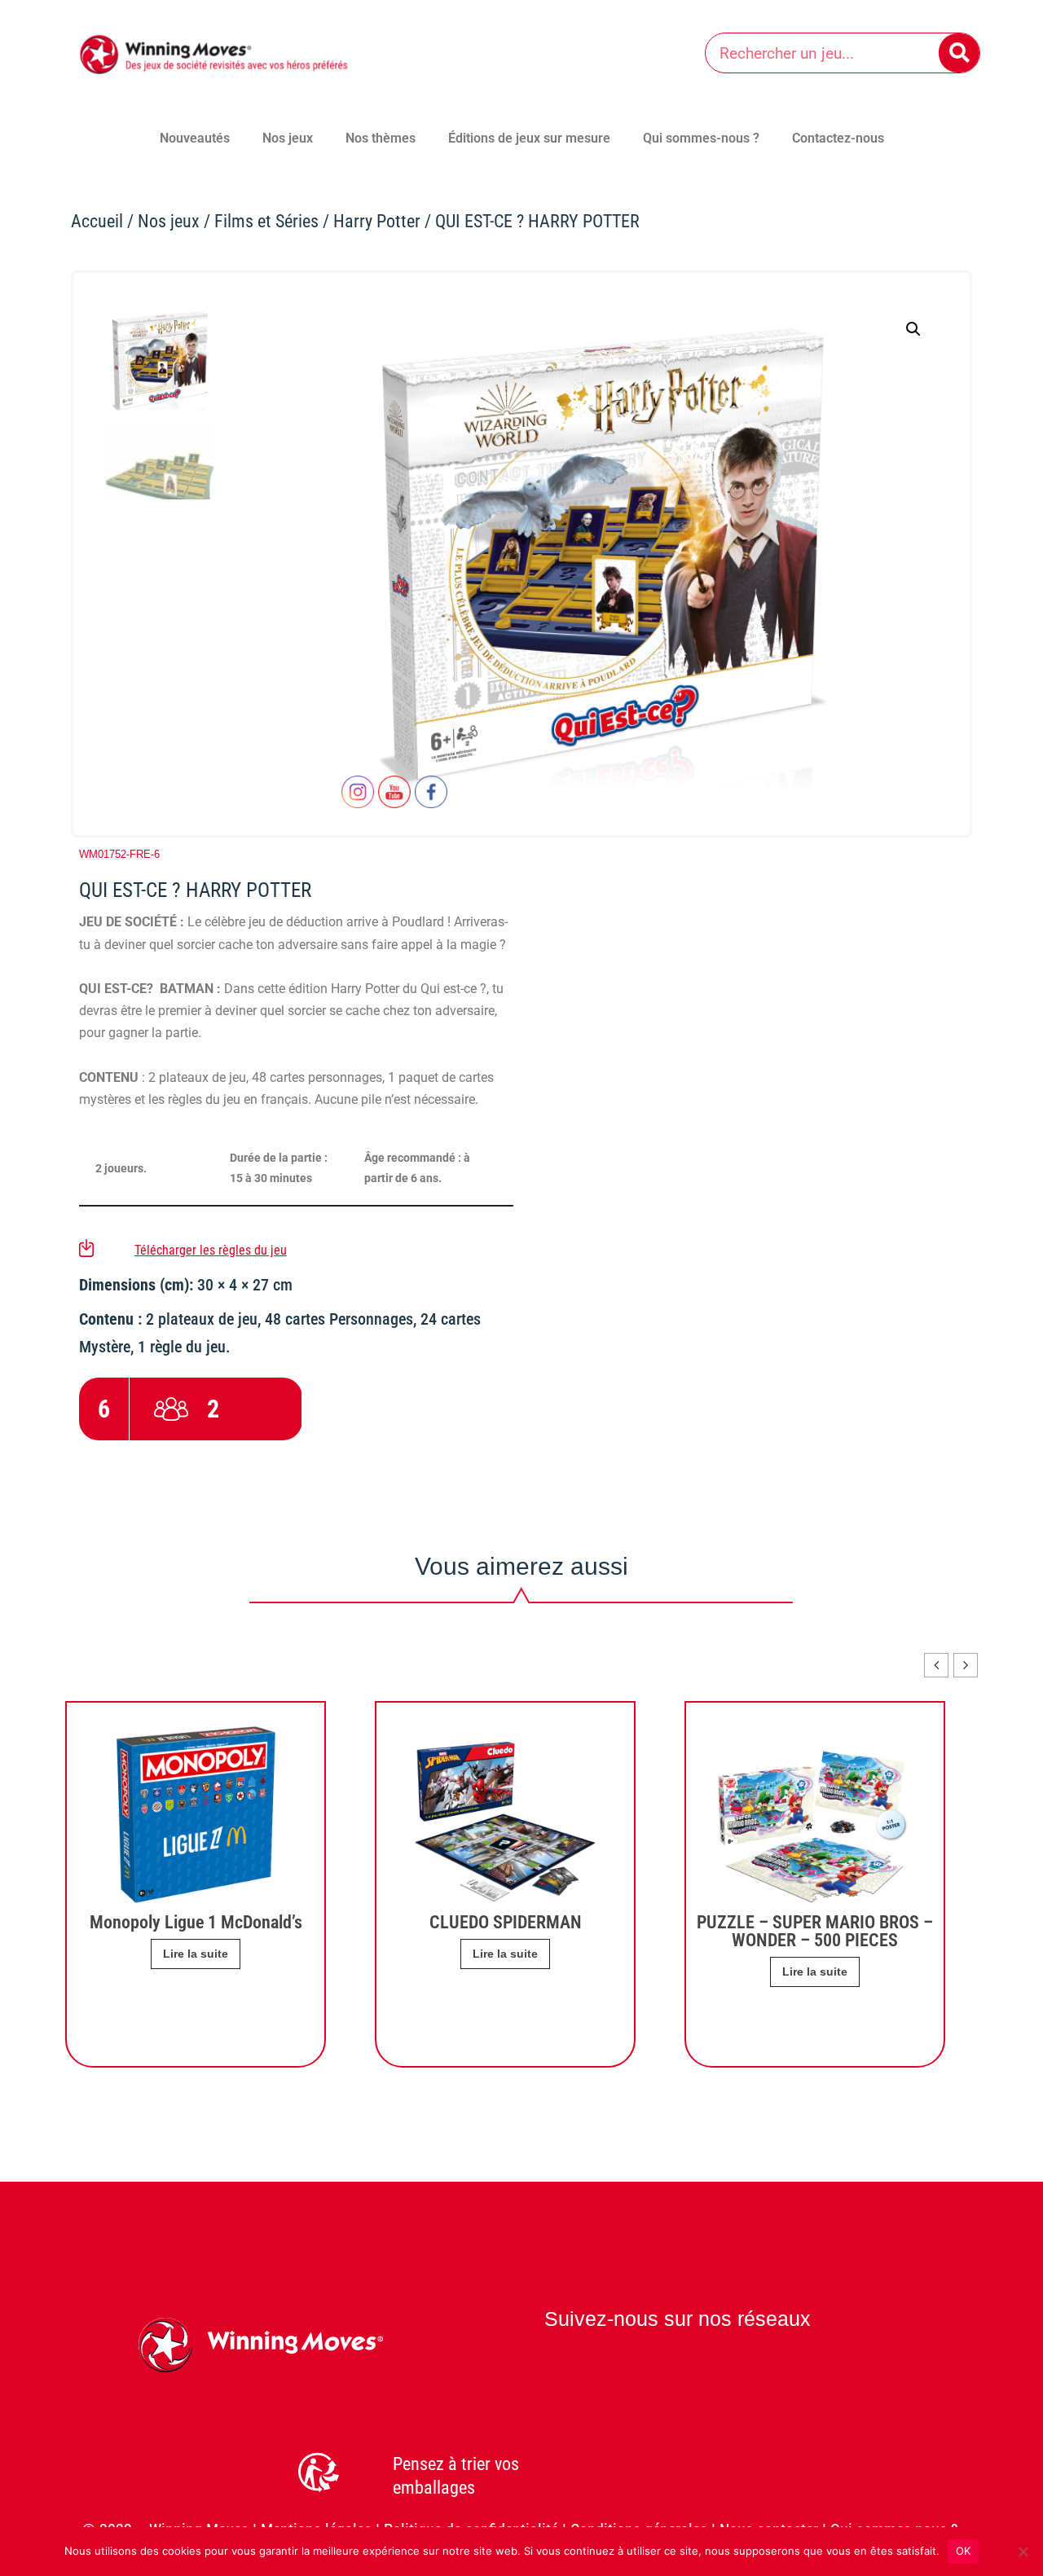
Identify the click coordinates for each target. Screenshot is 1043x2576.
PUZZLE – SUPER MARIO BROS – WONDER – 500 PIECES (815, 1931)
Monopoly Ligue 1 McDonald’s (196, 1922)
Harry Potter (377, 221)
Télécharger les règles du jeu (211, 1250)
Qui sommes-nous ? (701, 138)
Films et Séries (266, 221)
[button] (913, 329)
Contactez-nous (838, 138)
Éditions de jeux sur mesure (529, 138)
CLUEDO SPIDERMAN (506, 1922)
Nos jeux (288, 138)
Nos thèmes (381, 138)
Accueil (97, 221)
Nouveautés (195, 138)
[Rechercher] (959, 53)
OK (964, 2551)
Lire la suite (815, 1972)
